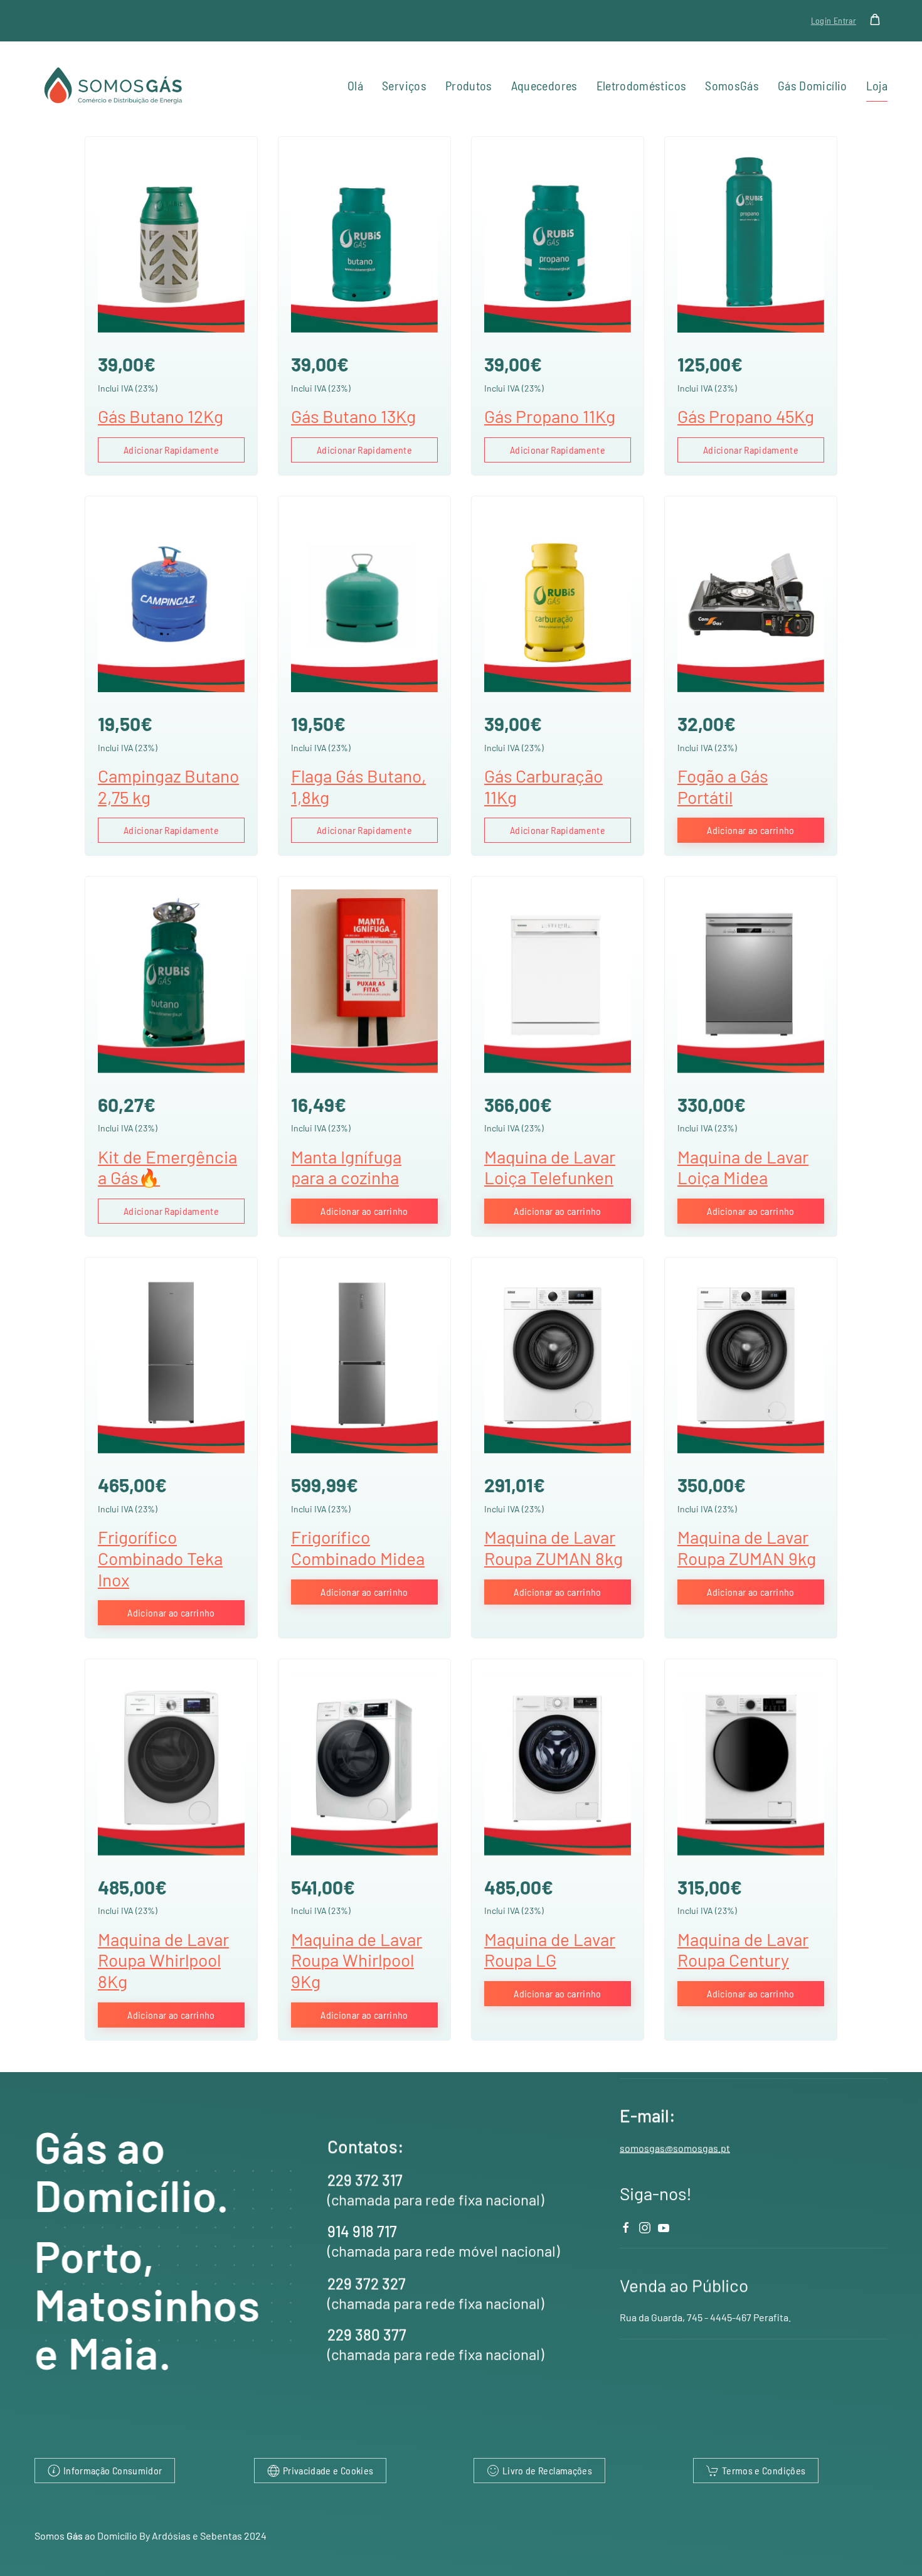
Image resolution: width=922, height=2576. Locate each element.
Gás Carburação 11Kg (543, 786)
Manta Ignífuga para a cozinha (346, 1167)
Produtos (469, 85)
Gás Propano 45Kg (746, 416)
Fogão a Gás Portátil (723, 786)
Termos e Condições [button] (764, 2470)
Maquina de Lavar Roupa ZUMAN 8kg (554, 1547)
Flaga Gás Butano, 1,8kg (358, 786)
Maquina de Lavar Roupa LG (550, 1950)
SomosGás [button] (732, 85)
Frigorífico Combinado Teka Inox (160, 1558)
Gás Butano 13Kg (353, 416)
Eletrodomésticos (642, 85)
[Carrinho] (878, 19)
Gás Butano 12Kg (161, 416)
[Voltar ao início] (115, 86)
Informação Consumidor (113, 2470)
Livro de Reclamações (547, 2470)
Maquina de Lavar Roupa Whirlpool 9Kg (357, 1960)
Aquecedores (544, 85)
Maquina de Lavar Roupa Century (743, 1950)
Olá (355, 85)
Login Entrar (834, 20)
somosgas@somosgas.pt (675, 2148)
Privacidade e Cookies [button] (328, 2470)
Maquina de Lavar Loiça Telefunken (550, 1167)
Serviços (404, 85)
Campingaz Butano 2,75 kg (168, 786)
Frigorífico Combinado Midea (358, 1547)
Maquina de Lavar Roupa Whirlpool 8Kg (163, 1960)
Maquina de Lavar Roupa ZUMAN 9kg (747, 1547)
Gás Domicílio (813, 85)
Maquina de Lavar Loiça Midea (743, 1167)
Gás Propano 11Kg (550, 416)
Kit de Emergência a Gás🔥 (167, 1167)
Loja (877, 85)
